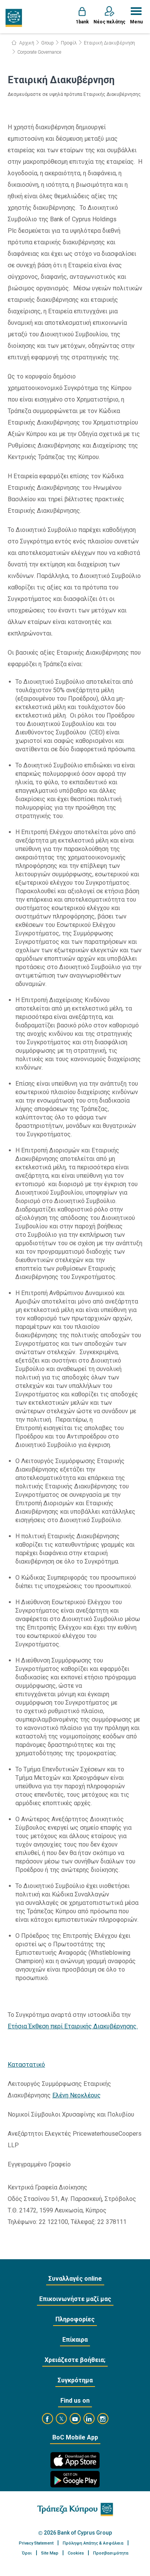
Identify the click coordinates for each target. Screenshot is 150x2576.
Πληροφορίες (75, 2319)
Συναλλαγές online (75, 2279)
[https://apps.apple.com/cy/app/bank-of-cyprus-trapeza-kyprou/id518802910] (75, 2460)
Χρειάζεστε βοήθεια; (75, 2360)
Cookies (76, 2553)
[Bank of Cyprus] (14, 18)
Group (47, 43)
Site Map (50, 2553)
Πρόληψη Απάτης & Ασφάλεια (93, 2543)
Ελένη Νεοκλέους (77, 2095)
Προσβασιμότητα (111, 2553)
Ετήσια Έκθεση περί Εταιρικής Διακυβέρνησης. (73, 2026)
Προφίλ (69, 43)
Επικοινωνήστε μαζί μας (75, 2299)
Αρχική (26, 43)
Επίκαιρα (75, 2340)
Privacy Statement (36, 2543)
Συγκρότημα (75, 2380)
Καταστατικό (26, 2065)
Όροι (27, 2553)
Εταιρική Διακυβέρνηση (109, 43)
